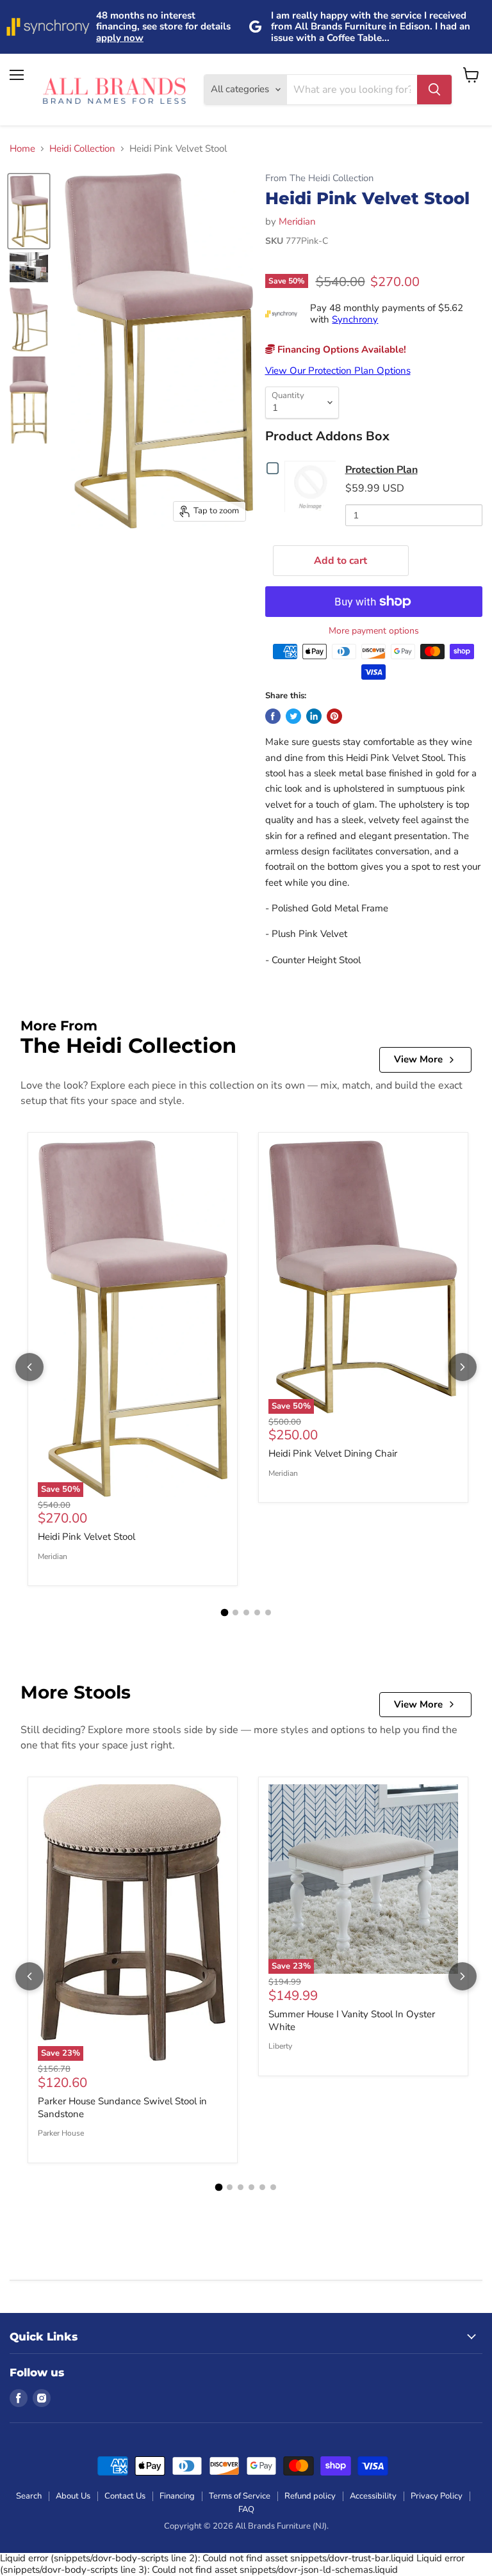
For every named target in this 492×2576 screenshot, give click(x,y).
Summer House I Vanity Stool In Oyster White (352, 2020)
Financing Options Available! (340, 349)
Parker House (61, 2133)
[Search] (434, 90)
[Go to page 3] (246, 1612)
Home (22, 149)
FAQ (246, 2509)
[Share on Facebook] (273, 716)
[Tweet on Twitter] (293, 716)
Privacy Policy (437, 2496)
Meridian (297, 221)
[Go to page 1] (224, 1613)
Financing (177, 2496)
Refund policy (310, 2496)
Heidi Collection (82, 149)
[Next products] (463, 1367)
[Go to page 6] (273, 2187)
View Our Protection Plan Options (338, 371)
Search (29, 2496)
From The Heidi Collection (319, 178)
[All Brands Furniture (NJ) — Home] (114, 90)
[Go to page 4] (257, 1612)
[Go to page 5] (268, 1612)
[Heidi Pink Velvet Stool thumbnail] (29, 212)
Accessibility (373, 2496)
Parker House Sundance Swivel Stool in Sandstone (122, 2108)
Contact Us (125, 2496)
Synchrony (355, 319)
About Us (73, 2496)
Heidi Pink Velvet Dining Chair (333, 1453)
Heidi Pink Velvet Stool (86, 1537)
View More (418, 1059)
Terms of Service (240, 2496)
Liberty (280, 2046)
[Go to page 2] (235, 1612)
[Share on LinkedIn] (314, 716)
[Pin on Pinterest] (334, 716)
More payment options (374, 631)
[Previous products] (29, 1367)
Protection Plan (381, 470)
